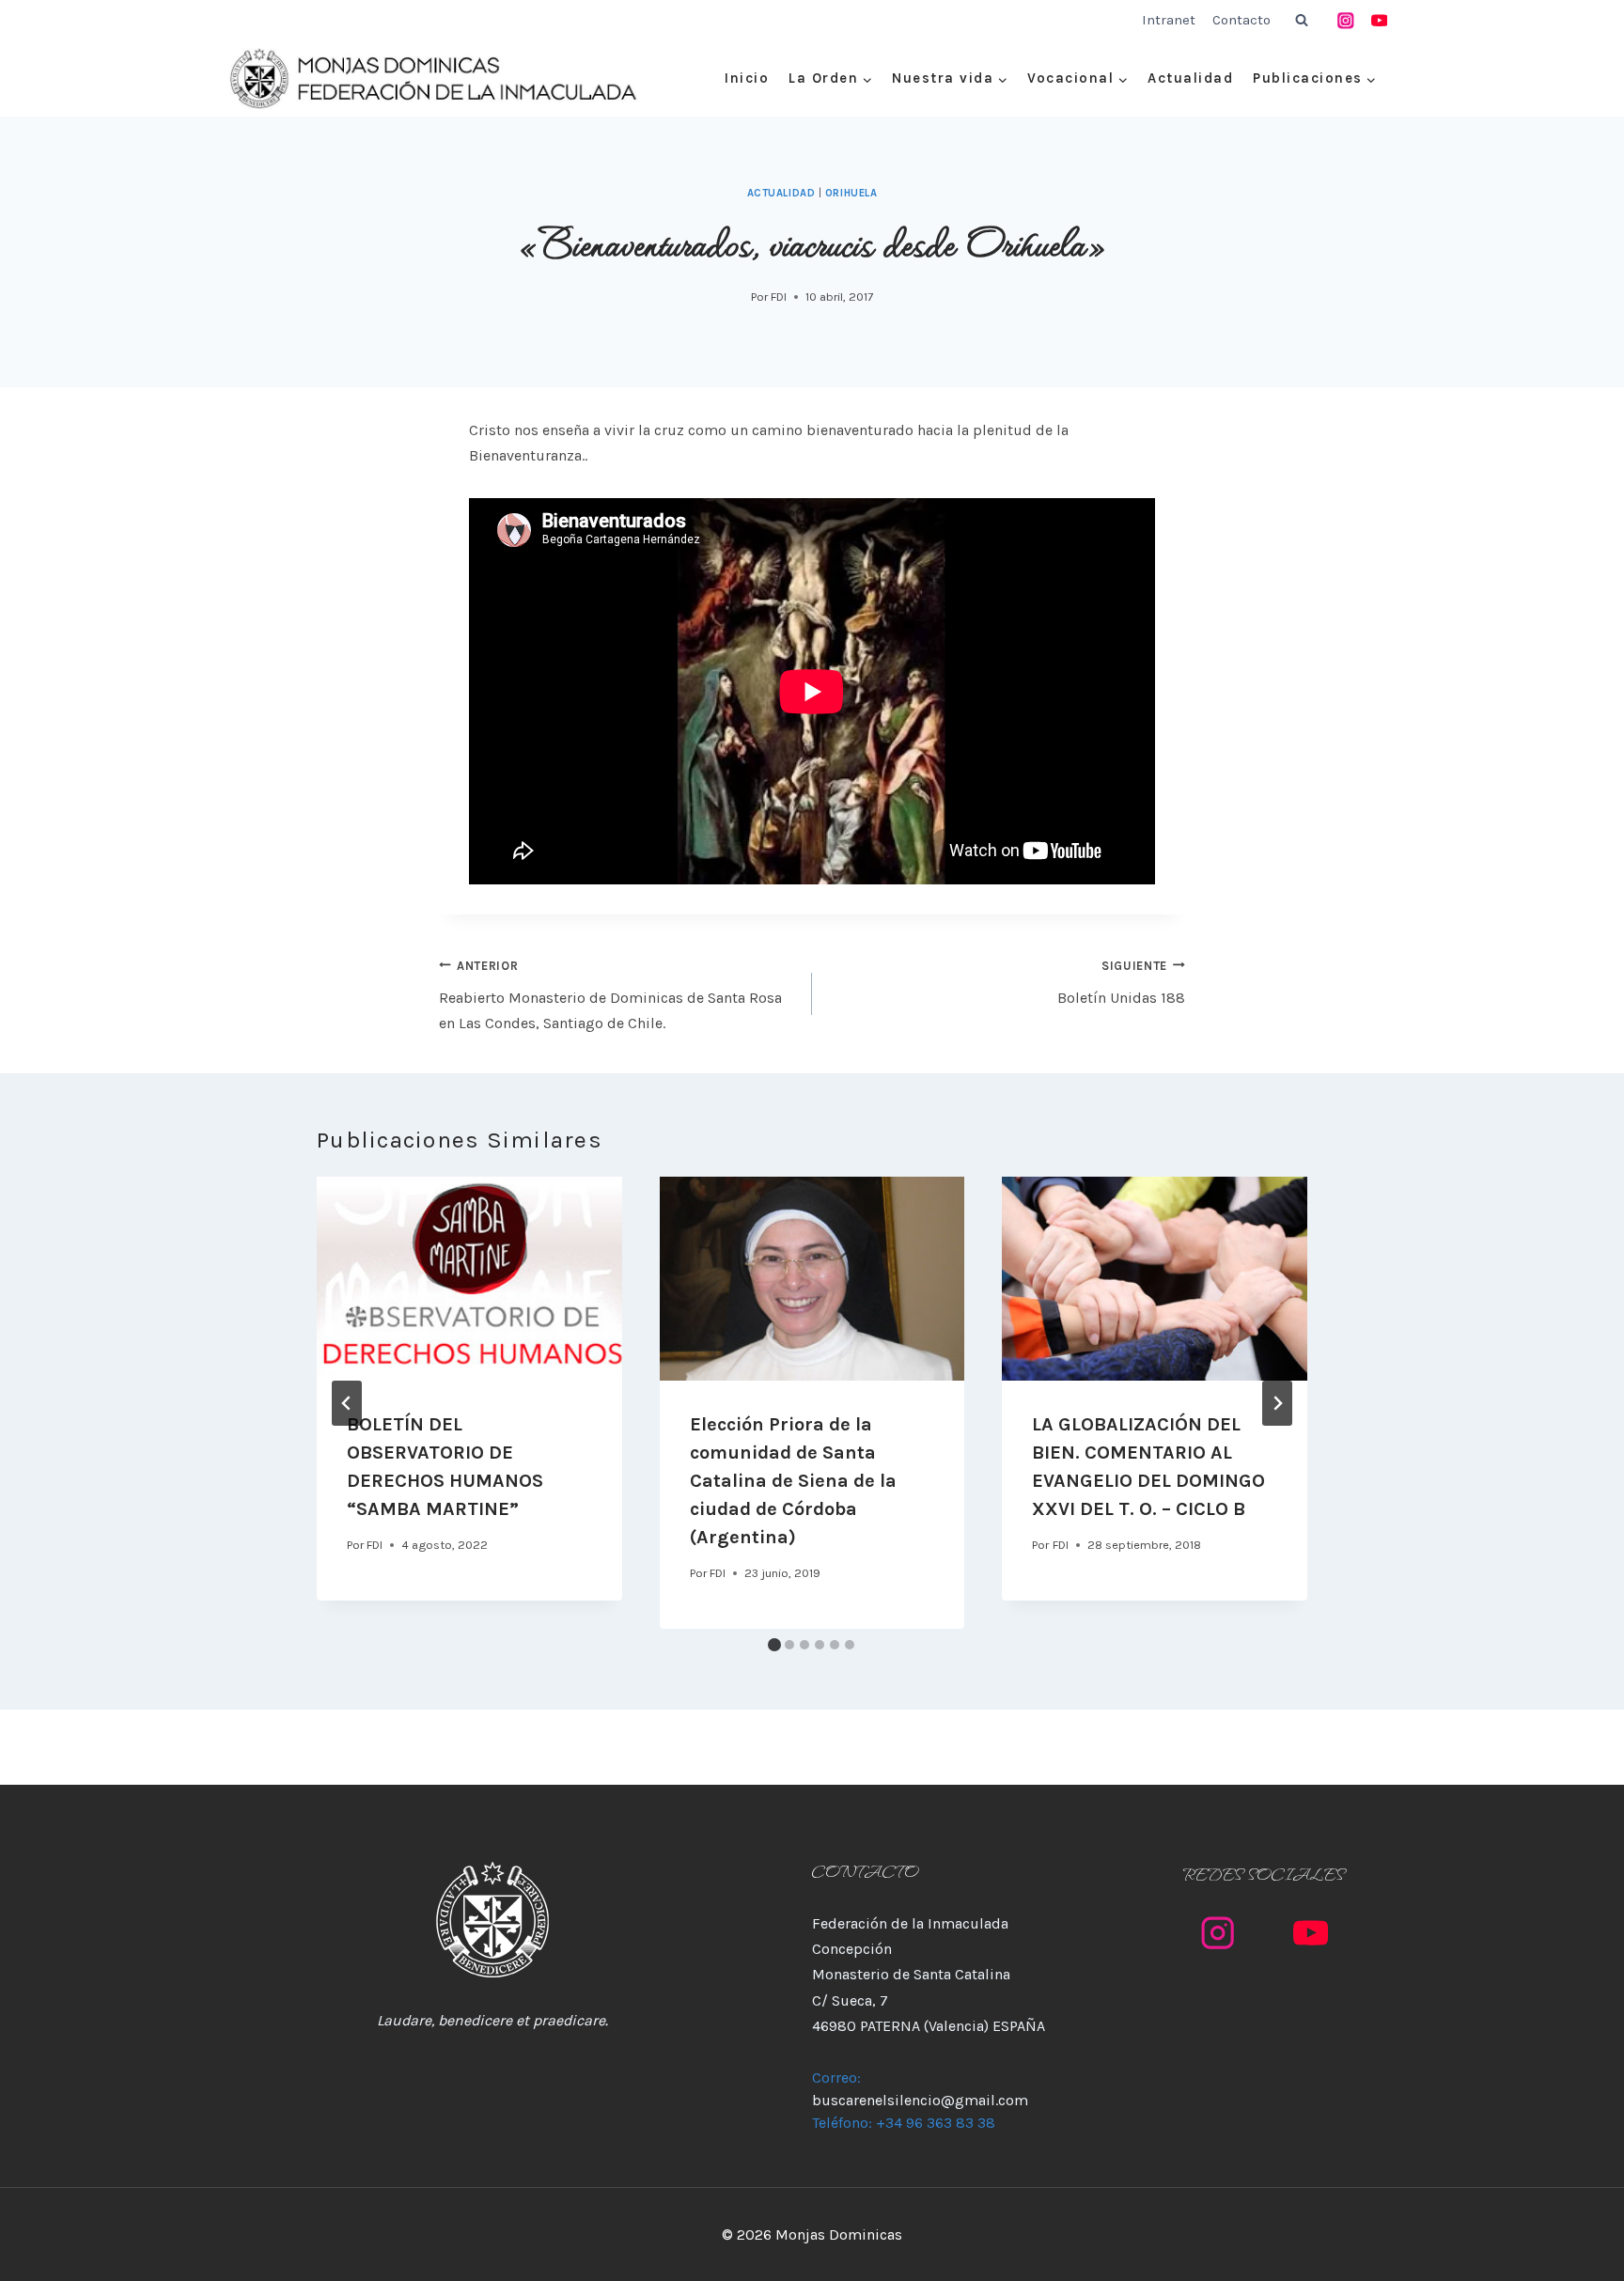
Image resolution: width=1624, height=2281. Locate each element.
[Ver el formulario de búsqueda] (1302, 21)
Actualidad (1190, 78)
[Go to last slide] (347, 1403)
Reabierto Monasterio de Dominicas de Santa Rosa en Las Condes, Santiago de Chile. (610, 995)
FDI (779, 297)
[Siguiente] (1277, 1403)
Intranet (1169, 20)
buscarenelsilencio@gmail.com (920, 2100)
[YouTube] (1379, 20)
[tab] (774, 1645)
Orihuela (851, 193)
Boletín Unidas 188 (1121, 983)
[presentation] (469, 1278)
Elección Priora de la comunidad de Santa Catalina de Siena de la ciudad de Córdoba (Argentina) (793, 1481)
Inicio (747, 78)
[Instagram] (1346, 20)
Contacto (1241, 20)
